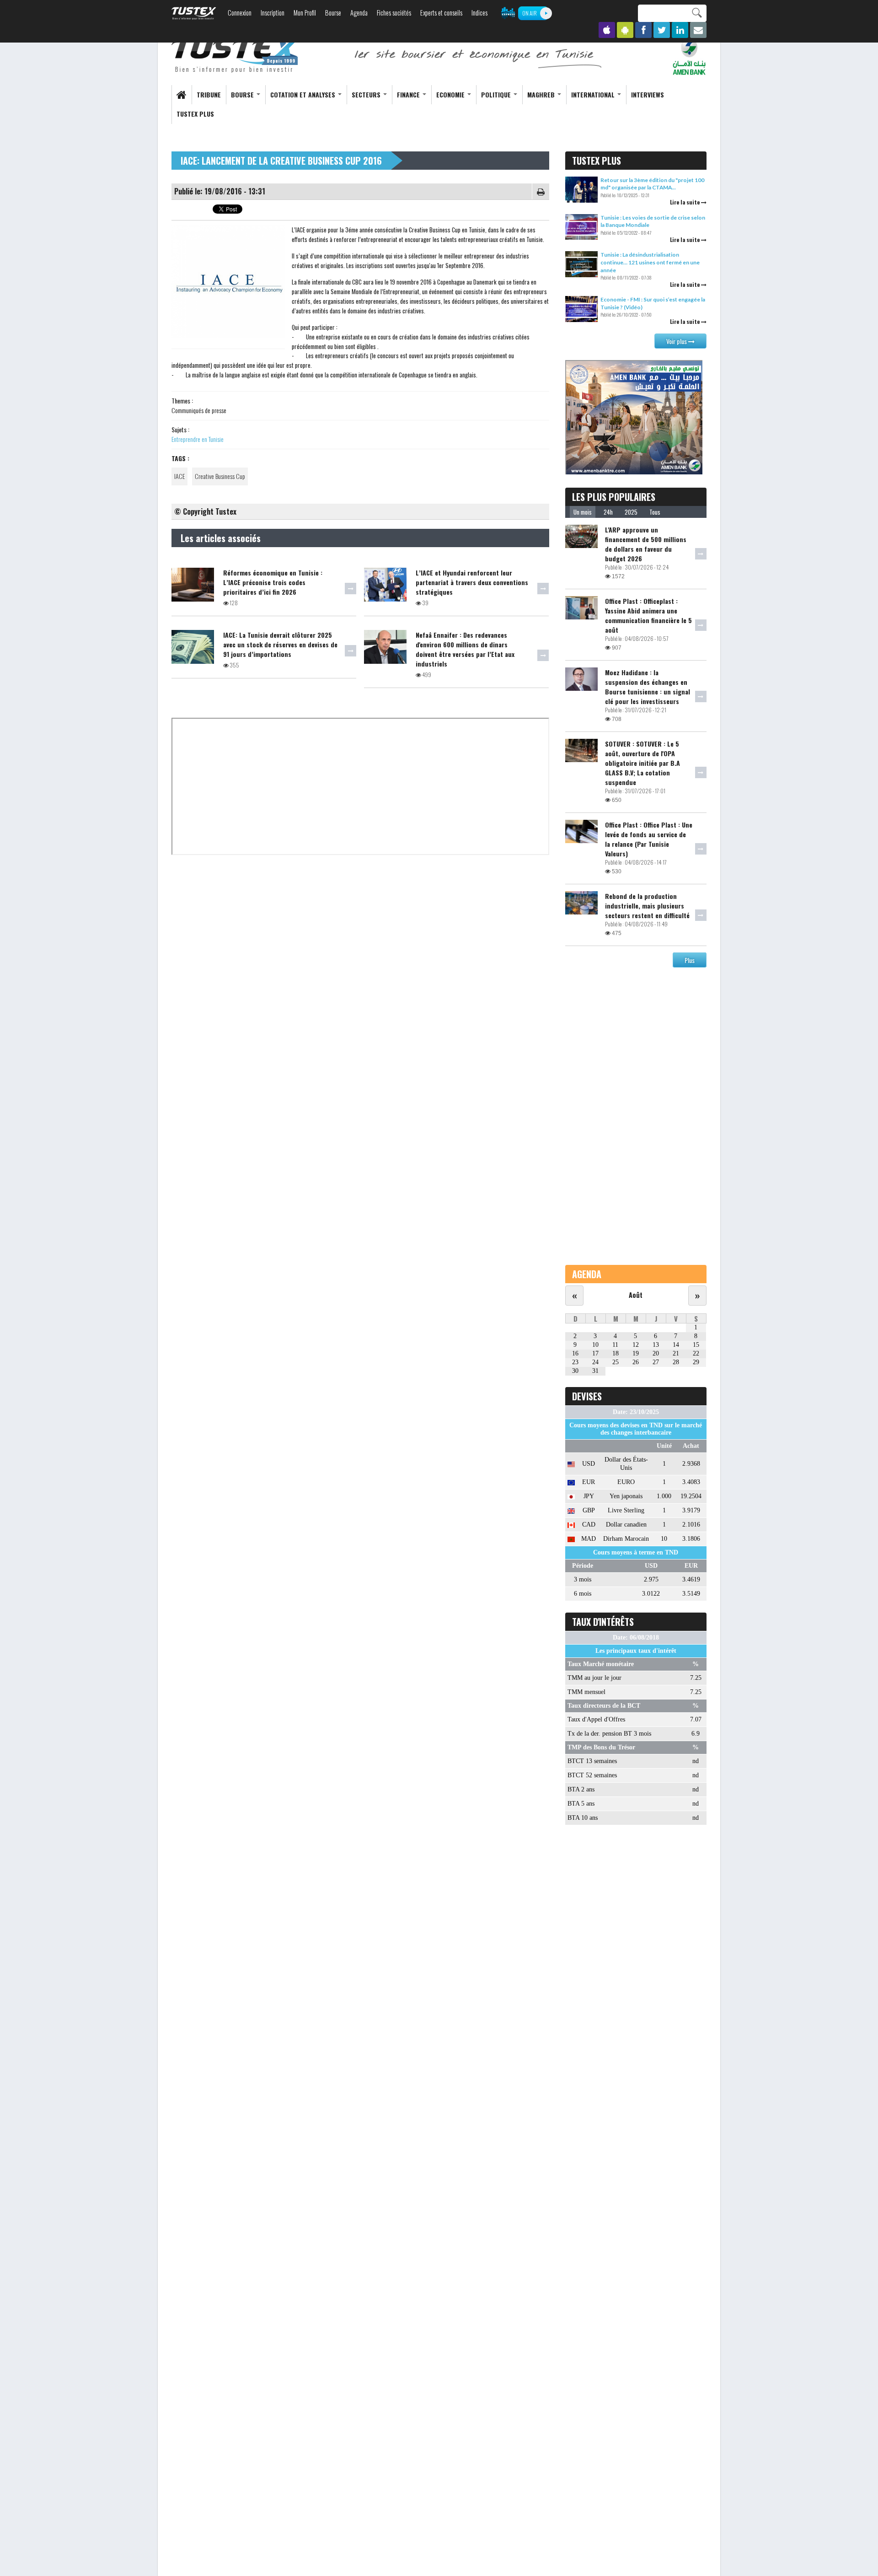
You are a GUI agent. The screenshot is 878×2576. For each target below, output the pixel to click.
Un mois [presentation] (583, 512)
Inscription (273, 13)
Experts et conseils (441, 13)
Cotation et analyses (304, 94)
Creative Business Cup (220, 476)
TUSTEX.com (194, 13)
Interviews (648, 94)
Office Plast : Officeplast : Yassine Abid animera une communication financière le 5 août (648, 615)
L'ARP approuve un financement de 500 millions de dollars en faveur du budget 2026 (646, 544)
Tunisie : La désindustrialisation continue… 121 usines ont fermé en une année (650, 262)
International (594, 94)
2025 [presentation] (631, 512)
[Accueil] (236, 56)
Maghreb (542, 94)
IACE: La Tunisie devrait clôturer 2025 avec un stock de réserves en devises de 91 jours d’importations (280, 644)
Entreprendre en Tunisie (198, 439)
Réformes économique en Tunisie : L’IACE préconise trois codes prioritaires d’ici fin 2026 (273, 582)
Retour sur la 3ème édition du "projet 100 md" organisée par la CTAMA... (652, 184)
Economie (451, 94)
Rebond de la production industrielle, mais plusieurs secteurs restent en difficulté (647, 906)
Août (636, 1295)
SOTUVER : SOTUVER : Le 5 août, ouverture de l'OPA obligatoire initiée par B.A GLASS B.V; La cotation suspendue (642, 763)
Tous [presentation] (655, 512)
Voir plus (677, 341)
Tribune (209, 94)
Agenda (359, 13)
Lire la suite (685, 202)
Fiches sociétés (394, 13)
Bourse (333, 13)
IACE (179, 476)
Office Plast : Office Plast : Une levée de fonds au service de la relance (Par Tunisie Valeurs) (649, 839)
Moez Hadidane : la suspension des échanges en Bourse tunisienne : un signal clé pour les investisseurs (648, 687)
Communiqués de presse (199, 410)
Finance (409, 94)
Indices (479, 13)
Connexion (240, 13)
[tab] (583, 512)
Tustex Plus (195, 114)
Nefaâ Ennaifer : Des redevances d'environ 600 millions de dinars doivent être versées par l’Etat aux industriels (465, 649)
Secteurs (367, 94)
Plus (690, 960)
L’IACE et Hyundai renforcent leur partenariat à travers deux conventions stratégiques (472, 582)
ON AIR (530, 13)
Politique (497, 94)
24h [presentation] (608, 512)
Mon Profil (305, 13)
